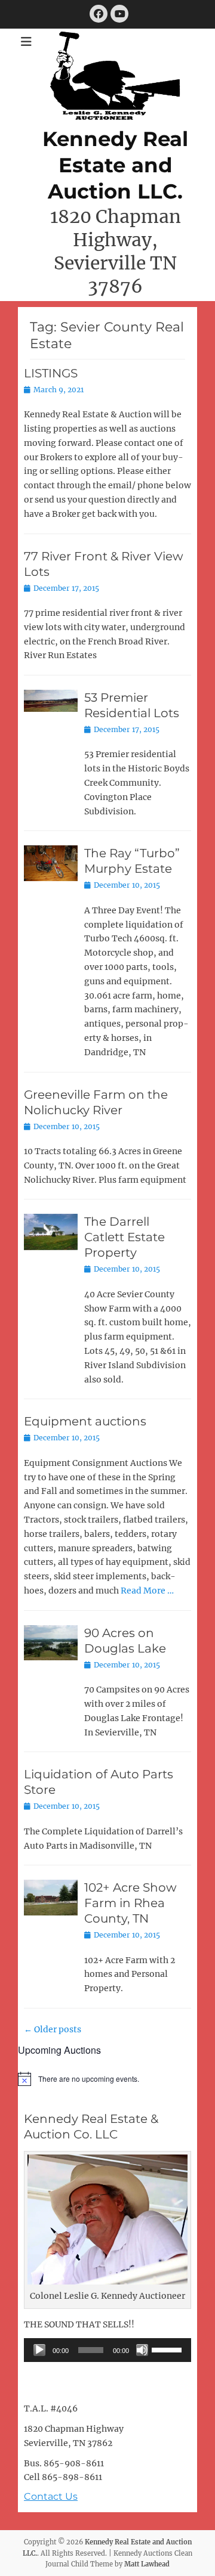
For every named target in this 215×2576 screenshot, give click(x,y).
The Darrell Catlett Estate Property (125, 1237)
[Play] (39, 2350)
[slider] (168, 2349)
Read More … (147, 1591)
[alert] (107, 2079)
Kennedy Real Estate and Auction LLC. (115, 165)
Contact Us (51, 2496)
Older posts (53, 2029)
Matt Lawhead (147, 2564)
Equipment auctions (85, 1421)
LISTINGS (51, 373)
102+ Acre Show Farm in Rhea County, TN (130, 1903)
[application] (107, 2350)
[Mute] (142, 2350)
